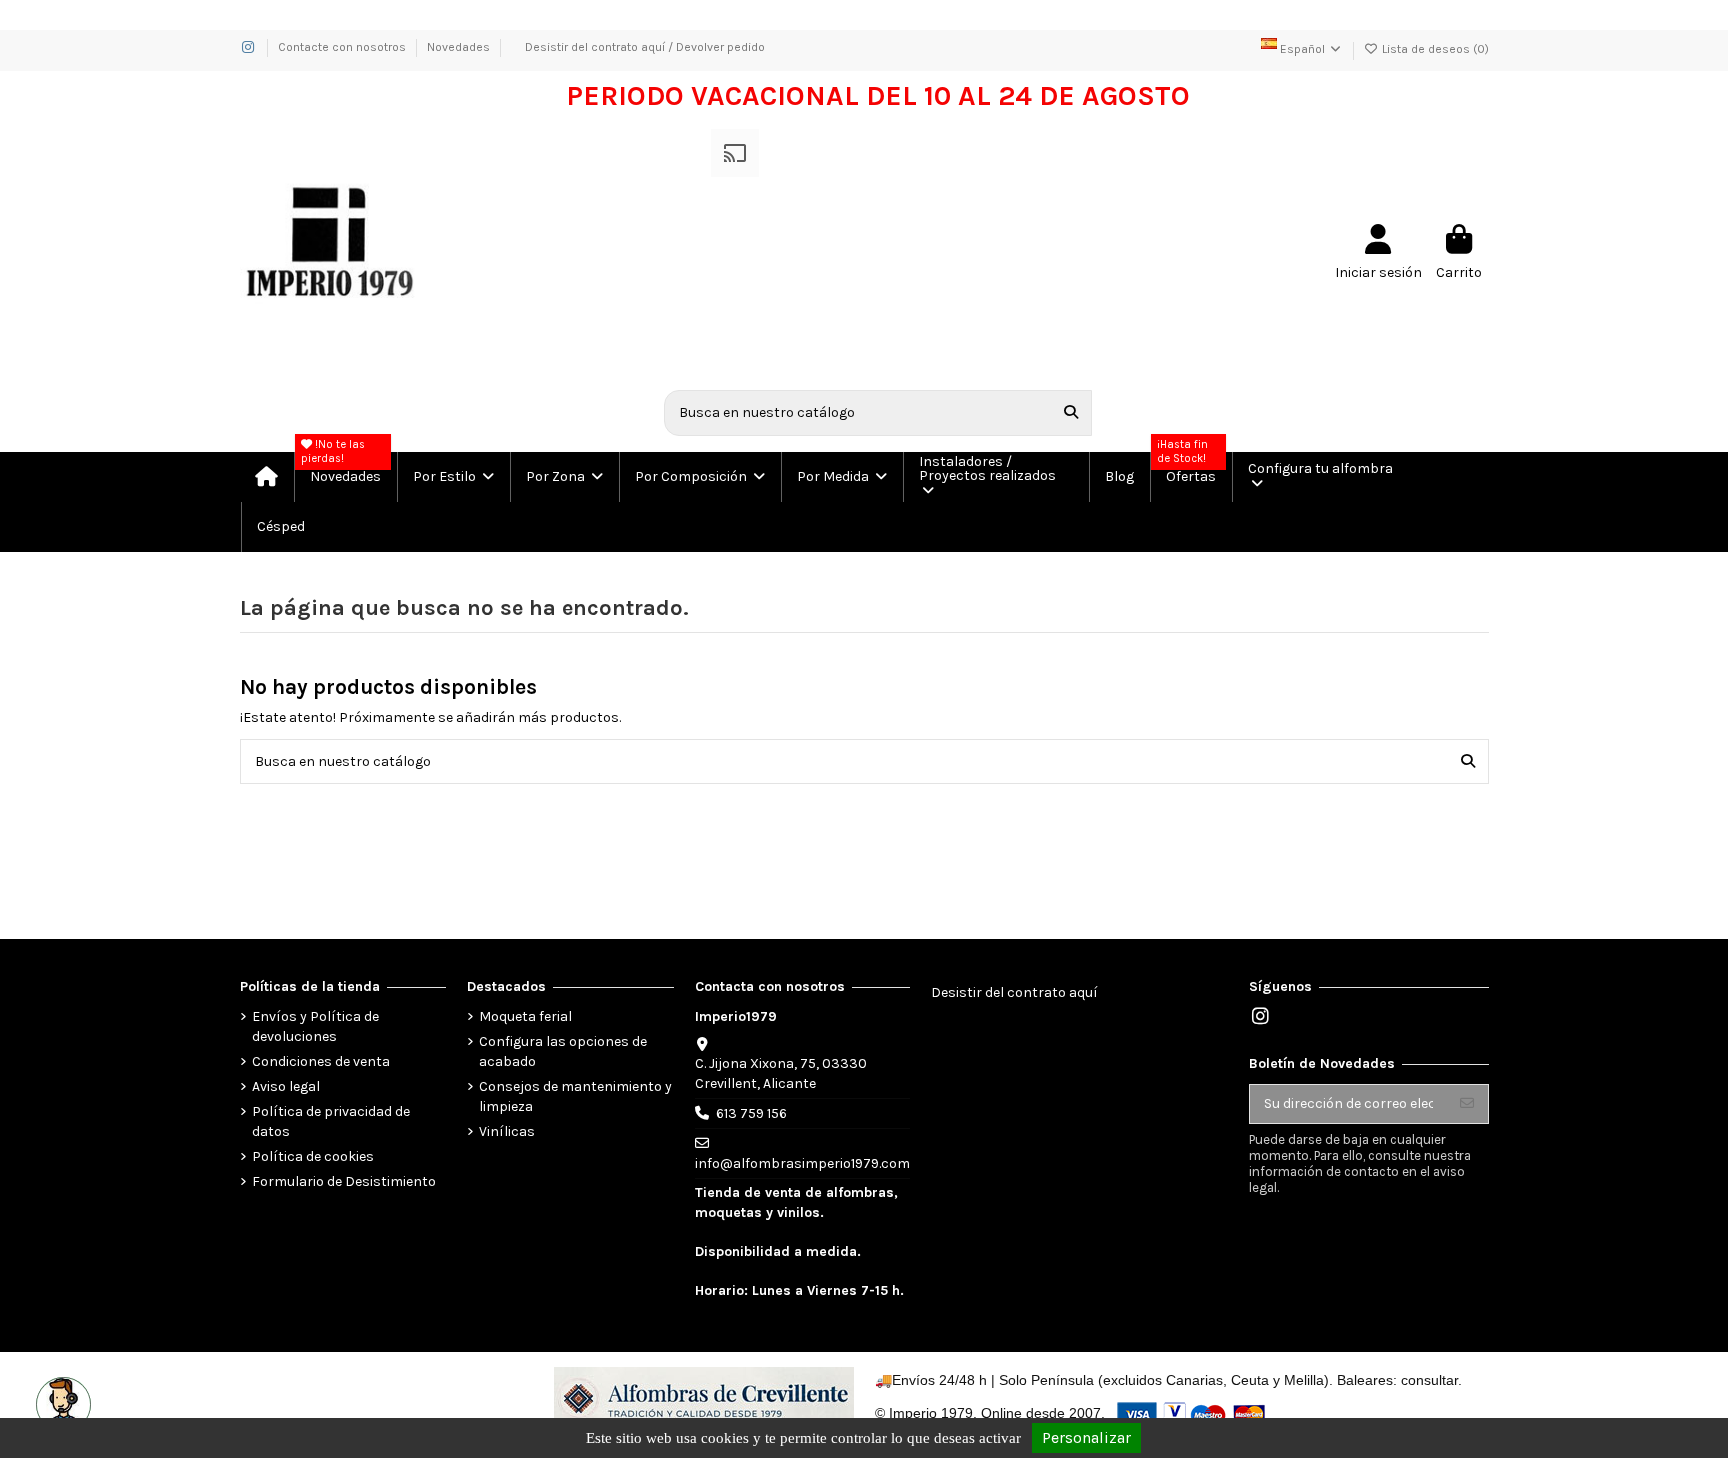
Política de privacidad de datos (331, 1121)
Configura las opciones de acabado (563, 1051)
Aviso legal (286, 1086)
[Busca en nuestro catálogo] (1071, 412)
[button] (452, 477)
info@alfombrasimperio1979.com (802, 1163)
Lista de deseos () (1434, 49)
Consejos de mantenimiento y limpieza (575, 1096)
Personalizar (1086, 1437)
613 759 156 (751, 1113)
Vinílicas (507, 1131)
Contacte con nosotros (343, 47)
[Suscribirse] (1467, 1104)
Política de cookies (313, 1156)
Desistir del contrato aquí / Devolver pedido (645, 47)
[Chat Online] (61, 1402)
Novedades (458, 47)
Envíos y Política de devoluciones (315, 1026)
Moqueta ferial (525, 1016)
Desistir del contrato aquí (1014, 992)
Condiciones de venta (321, 1061)
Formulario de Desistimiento (344, 1181)
